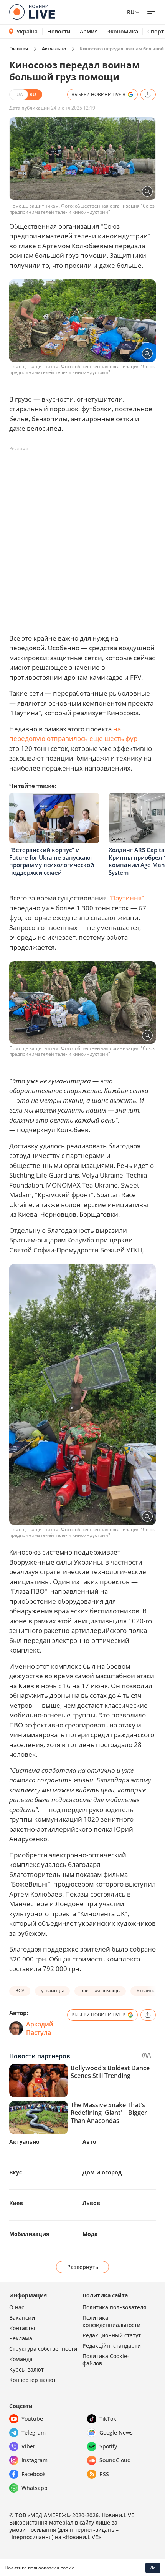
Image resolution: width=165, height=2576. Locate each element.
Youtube (32, 2419)
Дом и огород (102, 2172)
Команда (21, 2359)
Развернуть (83, 2267)
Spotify (108, 2446)
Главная (19, 49)
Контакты (22, 2328)
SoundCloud (115, 2460)
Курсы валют (26, 2369)
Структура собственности (43, 2349)
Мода (90, 2234)
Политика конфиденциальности (111, 2321)
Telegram (34, 2432)
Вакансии (22, 2318)
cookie (68, 2568)
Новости (59, 32)
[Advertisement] (82, 538)
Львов (91, 2203)
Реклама (21, 2338)
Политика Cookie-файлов (106, 2360)
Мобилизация (29, 2234)
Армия (89, 32)
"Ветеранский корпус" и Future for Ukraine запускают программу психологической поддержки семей (52, 861)
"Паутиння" (126, 898)
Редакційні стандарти (112, 2346)
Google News (116, 2432)
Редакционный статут (112, 2335)
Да (153, 2568)
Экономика (123, 32)
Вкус (16, 2172)
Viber (28, 2446)
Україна (27, 31)
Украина (146, 1991)
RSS (104, 2474)
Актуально (54, 49)
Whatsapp (35, 2488)
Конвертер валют (33, 2380)
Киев (16, 2203)
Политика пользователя (114, 2307)
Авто (89, 2142)
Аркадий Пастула (40, 2028)
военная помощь (100, 1991)
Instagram (35, 2460)
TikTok (108, 2419)
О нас (17, 2307)
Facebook (34, 2474)
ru (131, 12)
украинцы (52, 1991)
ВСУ (20, 1991)
